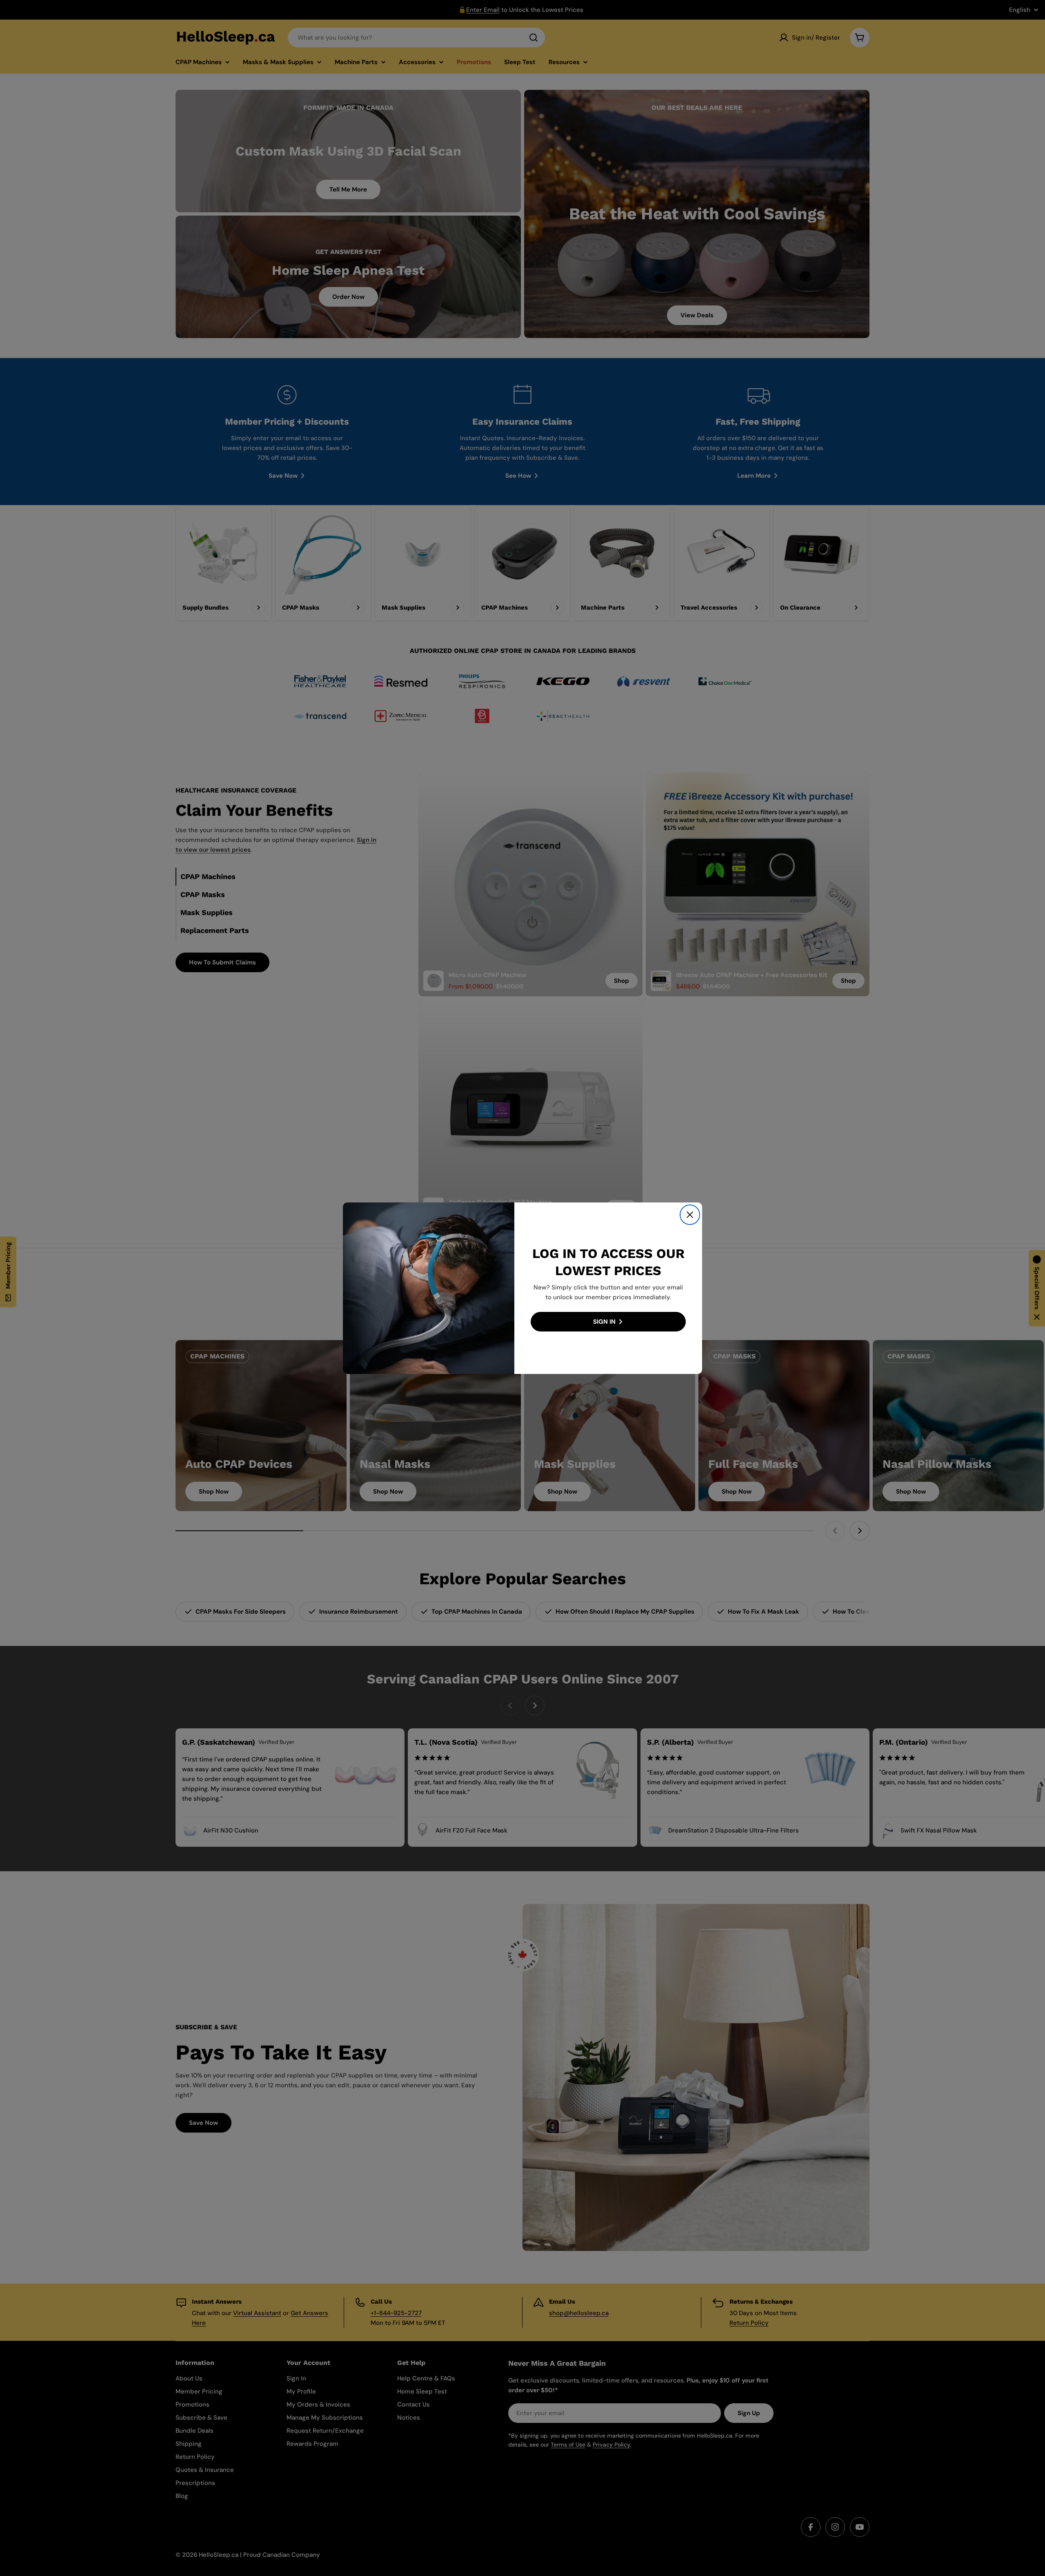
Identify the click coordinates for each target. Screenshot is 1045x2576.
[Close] (690, 1215)
